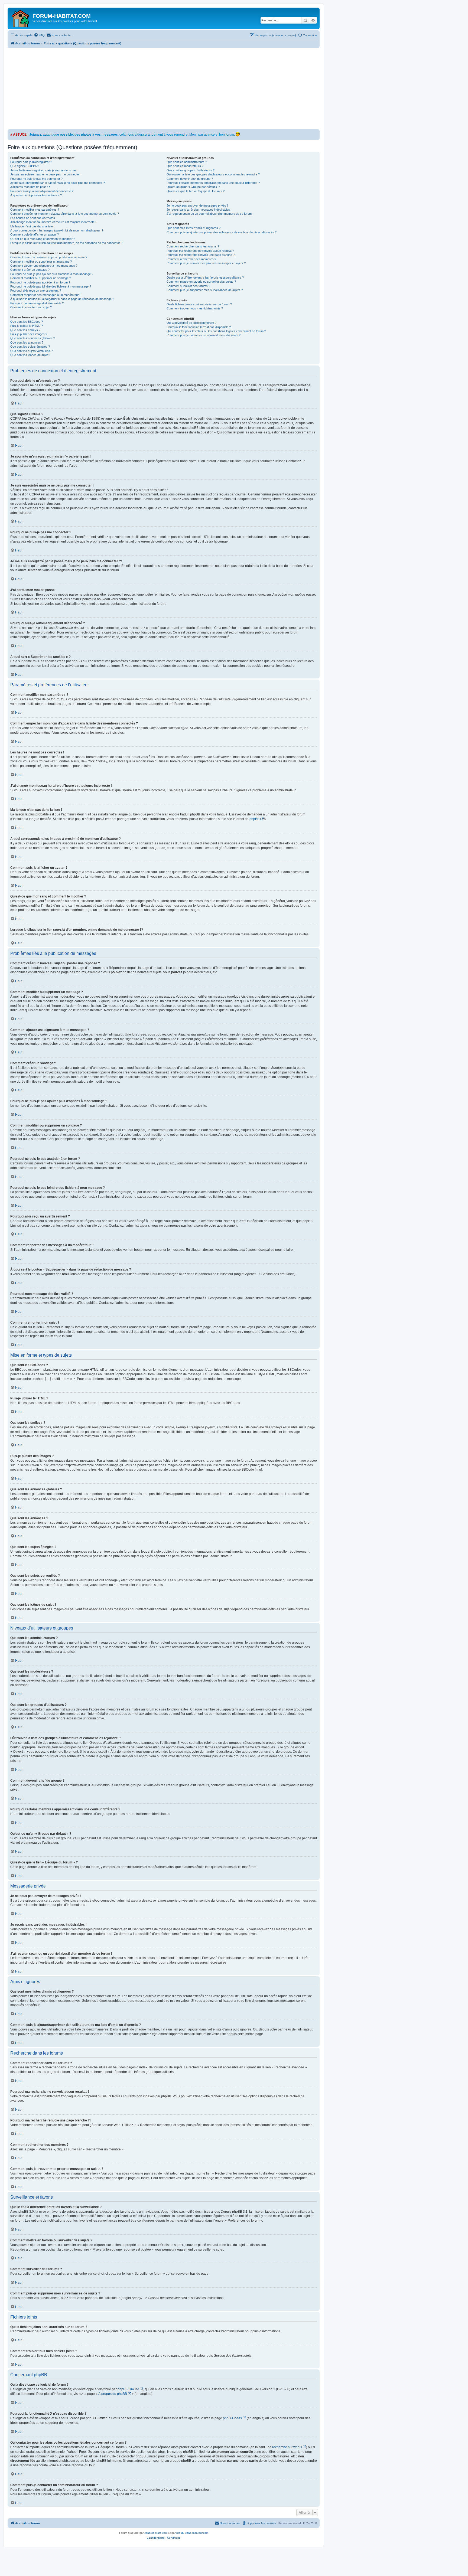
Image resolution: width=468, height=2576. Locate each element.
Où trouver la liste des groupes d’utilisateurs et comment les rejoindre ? (213, 174)
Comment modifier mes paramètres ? (35, 210)
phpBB (254, 819)
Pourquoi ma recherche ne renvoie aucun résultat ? (200, 251)
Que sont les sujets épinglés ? (30, 347)
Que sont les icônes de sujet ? (30, 355)
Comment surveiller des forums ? (188, 286)
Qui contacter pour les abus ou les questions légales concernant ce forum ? (216, 331)
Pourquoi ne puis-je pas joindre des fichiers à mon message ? (51, 286)
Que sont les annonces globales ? (33, 338)
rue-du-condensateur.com (192, 2533)
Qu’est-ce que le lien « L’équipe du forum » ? (196, 191)
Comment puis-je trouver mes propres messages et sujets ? (206, 263)
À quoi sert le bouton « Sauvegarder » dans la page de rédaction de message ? (62, 299)
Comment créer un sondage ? (30, 270)
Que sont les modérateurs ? (185, 166)
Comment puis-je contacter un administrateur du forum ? (204, 335)
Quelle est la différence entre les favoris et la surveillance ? (205, 277)
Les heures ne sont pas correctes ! (33, 218)
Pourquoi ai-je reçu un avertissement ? (36, 290)
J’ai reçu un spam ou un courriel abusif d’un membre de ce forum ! (210, 214)
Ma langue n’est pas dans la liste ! (32, 226)
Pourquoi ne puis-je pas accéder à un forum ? (40, 282)
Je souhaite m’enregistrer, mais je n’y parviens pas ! (44, 170)
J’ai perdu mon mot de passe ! (30, 187)
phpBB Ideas (232, 2418)
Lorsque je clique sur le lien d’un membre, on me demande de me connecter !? (67, 243)
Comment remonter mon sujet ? (31, 307)
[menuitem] (39, 35)
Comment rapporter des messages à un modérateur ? (46, 295)
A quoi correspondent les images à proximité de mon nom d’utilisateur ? (57, 230)
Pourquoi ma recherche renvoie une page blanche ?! (201, 255)
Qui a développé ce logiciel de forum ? (191, 323)
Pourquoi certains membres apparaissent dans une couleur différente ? (213, 183)
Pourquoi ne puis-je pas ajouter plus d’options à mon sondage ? (52, 274)
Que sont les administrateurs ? (187, 162)
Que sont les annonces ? (27, 342)
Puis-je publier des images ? (29, 334)
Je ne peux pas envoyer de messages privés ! (197, 205)
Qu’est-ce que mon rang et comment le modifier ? (43, 239)
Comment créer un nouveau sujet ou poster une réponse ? (49, 257)
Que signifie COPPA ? (25, 166)
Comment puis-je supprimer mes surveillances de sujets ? (205, 290)
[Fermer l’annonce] (315, 133)
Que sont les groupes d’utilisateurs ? (191, 170)
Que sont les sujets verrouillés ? (31, 351)
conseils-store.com (156, 2533)
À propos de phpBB (113, 2394)
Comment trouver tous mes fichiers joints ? (195, 308)
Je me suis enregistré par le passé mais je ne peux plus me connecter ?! (58, 183)
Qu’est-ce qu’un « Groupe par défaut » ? (193, 187)
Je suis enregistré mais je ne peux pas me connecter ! (46, 174)
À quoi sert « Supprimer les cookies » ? (36, 195)
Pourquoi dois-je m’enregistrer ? (31, 162)
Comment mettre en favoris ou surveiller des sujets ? (201, 282)
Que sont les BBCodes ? (27, 322)
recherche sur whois (287, 2447)
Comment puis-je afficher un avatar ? (35, 234)
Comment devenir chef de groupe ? (190, 179)
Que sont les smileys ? (25, 330)
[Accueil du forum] (21, 18)
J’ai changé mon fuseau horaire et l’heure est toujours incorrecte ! (53, 222)
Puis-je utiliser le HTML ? (27, 326)
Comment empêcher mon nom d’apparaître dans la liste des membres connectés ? (65, 214)
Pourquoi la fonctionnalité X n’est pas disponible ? (199, 327)
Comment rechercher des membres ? (191, 259)
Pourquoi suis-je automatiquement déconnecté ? (42, 191)
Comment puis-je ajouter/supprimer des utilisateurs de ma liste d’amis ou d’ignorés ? (222, 232)
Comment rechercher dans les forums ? (193, 246)
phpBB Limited (128, 2389)
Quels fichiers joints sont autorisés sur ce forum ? (199, 304)
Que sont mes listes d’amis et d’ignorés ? (194, 228)
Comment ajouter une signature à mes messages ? (44, 266)
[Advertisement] (170, 89)
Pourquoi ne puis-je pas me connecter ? (36, 179)
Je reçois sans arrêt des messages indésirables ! (199, 210)
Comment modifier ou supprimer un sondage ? (41, 278)
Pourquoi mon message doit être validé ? (37, 303)
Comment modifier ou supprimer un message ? (41, 262)
